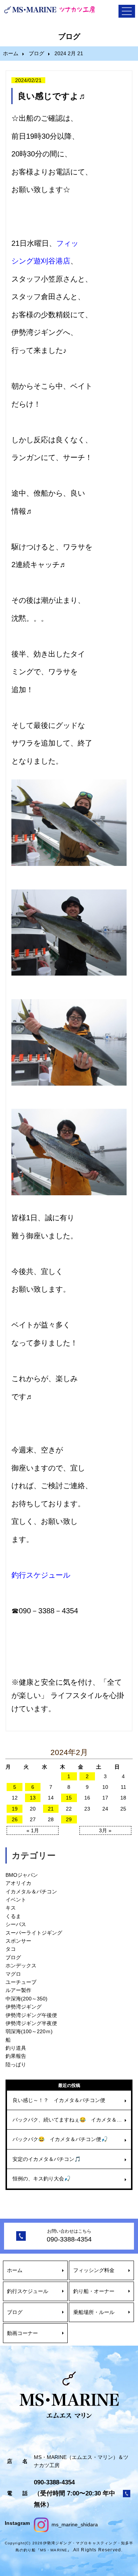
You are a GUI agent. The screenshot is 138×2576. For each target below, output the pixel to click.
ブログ (36, 53)
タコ (11, 1949)
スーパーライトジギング (34, 1933)
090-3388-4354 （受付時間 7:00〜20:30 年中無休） (75, 2493)
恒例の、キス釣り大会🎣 (41, 2179)
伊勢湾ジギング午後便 (31, 2015)
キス (11, 1908)
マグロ (13, 1974)
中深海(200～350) (26, 1999)
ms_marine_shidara (74, 2524)
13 (33, 1798)
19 (15, 1809)
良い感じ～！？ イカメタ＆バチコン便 (59, 2100)
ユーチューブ (21, 1982)
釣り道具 (16, 2048)
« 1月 (33, 1830)
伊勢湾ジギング (24, 2007)
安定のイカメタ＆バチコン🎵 (47, 2159)
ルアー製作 (18, 1990)
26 (15, 1819)
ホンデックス (21, 1965)
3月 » (105, 1830)
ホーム (11, 53)
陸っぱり (16, 2064)
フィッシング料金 (94, 2270)
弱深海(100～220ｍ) (29, 2031)
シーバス (16, 1924)
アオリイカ (18, 1883)
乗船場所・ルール (94, 2312)
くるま (13, 1916)
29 (69, 1819)
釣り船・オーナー (94, 2291)
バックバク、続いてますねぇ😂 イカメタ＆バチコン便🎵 (72, 2120)
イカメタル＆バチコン (31, 1892)
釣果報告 (16, 2056)
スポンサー (18, 1941)
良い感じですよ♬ (52, 96)
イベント (16, 1900)
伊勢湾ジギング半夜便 (31, 2023)
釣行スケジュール (28, 2291)
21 (51, 1809)
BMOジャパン (22, 1875)
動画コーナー (22, 2333)
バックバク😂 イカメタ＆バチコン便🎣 (60, 2139)
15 (69, 1798)
